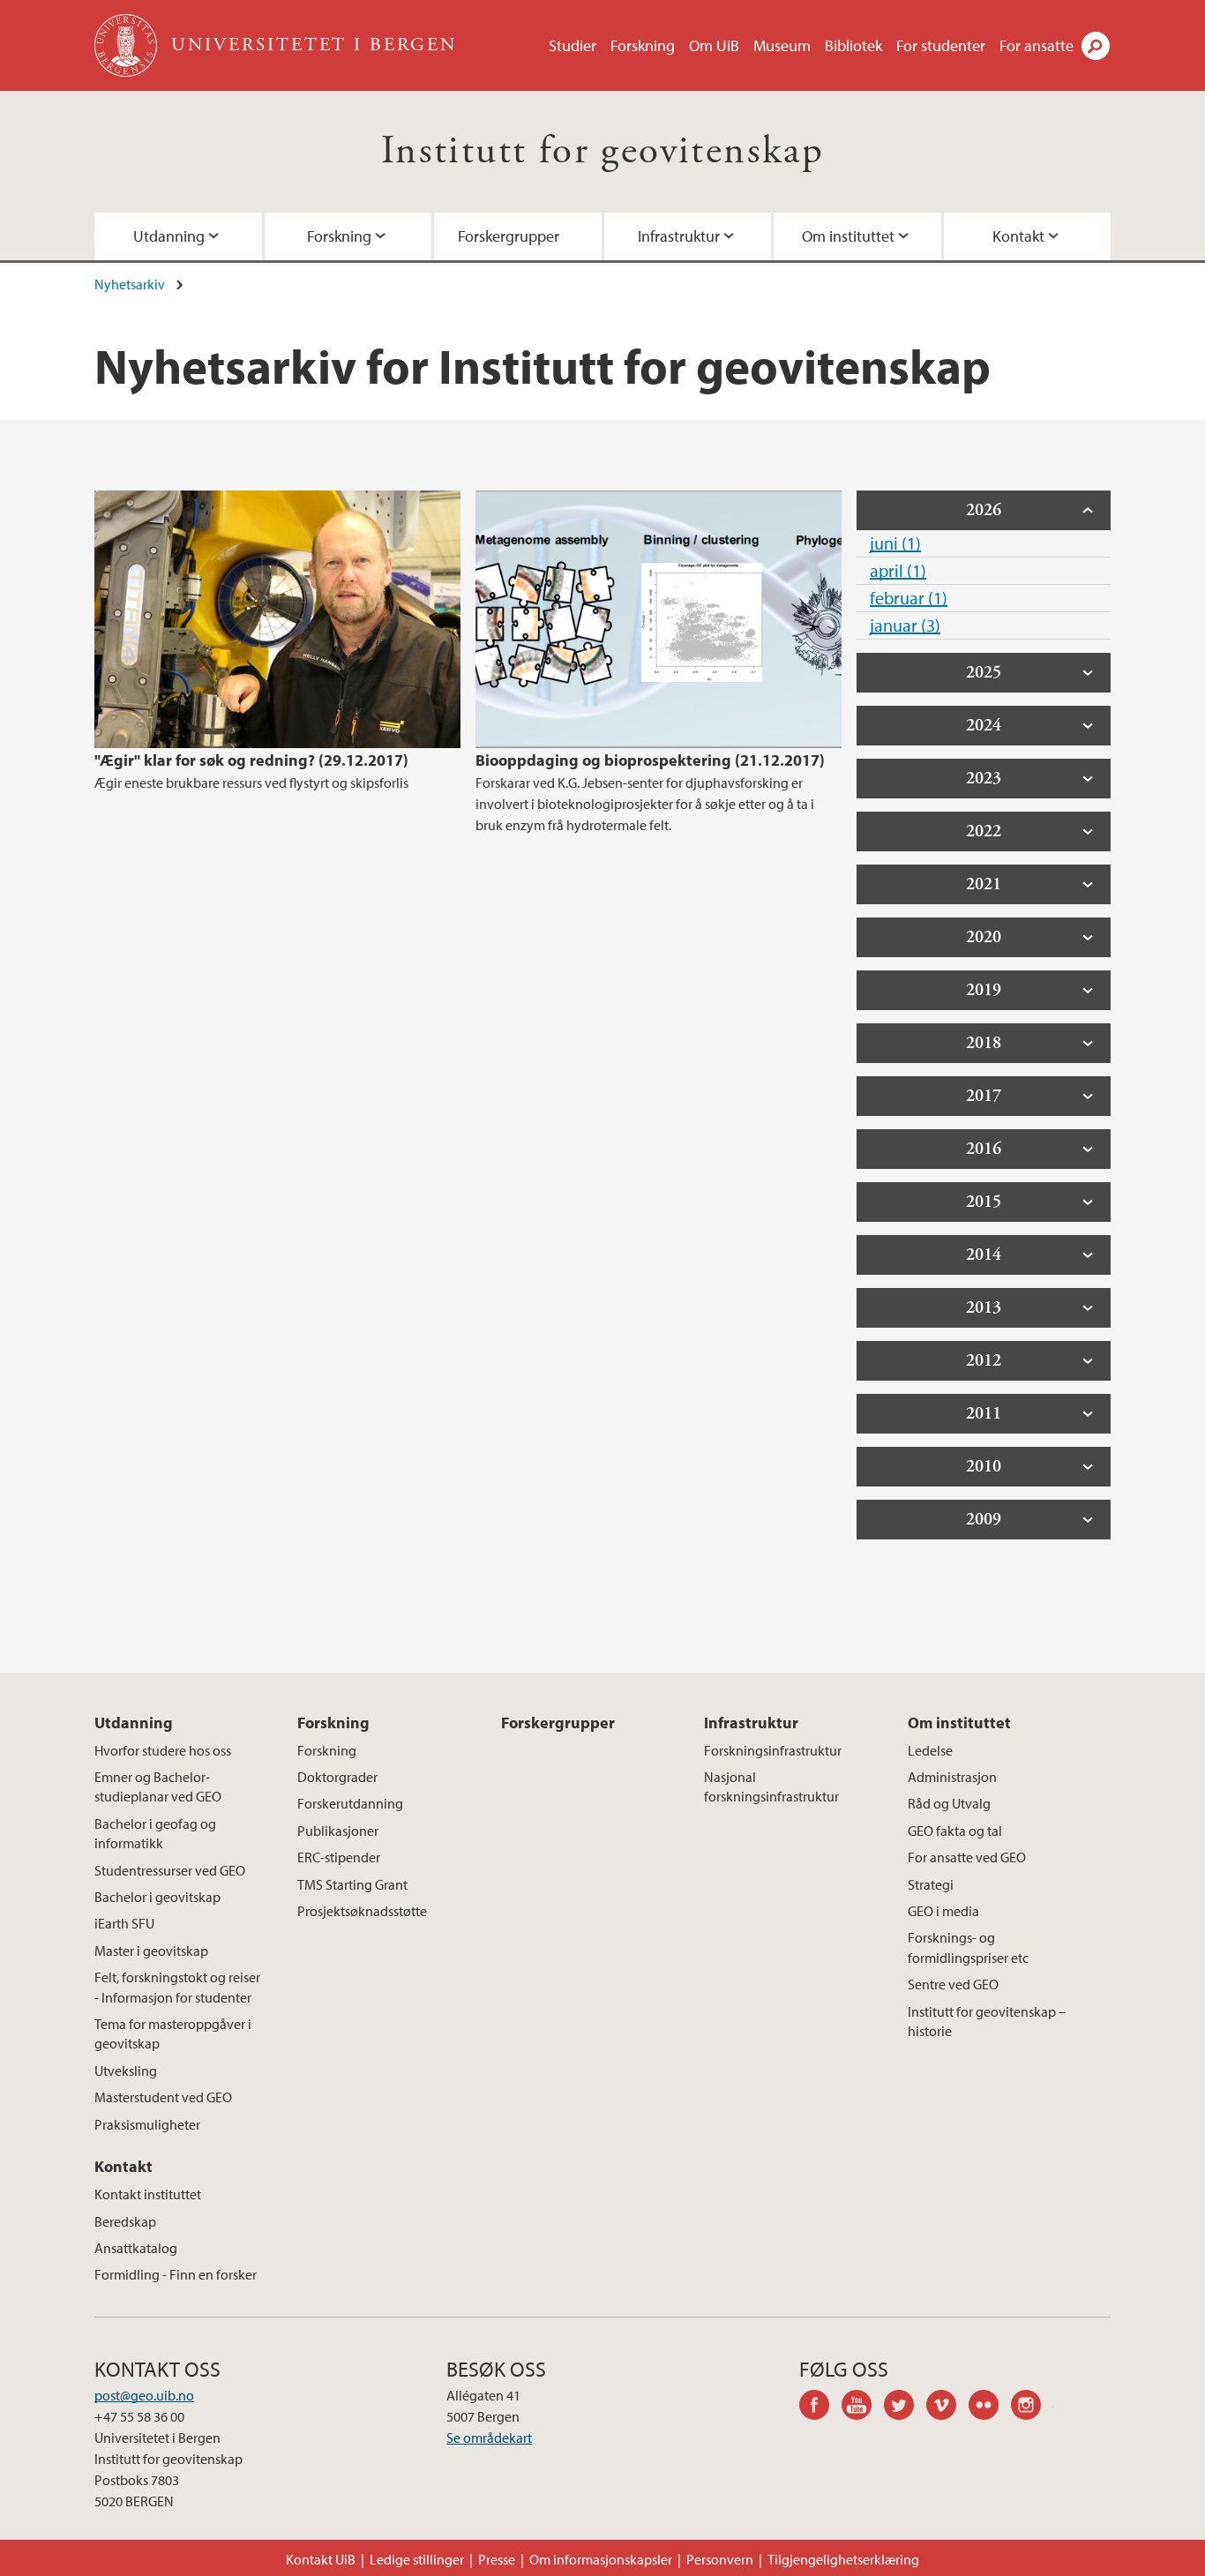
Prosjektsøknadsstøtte (362, 1911)
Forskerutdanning (350, 1803)
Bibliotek (853, 45)
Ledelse (930, 1750)
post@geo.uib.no (144, 2395)
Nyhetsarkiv (130, 284)
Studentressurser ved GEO (170, 1870)
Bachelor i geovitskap (157, 1897)
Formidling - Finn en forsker (176, 2274)
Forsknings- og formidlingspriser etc (968, 1947)
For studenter (941, 45)
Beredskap (125, 2221)
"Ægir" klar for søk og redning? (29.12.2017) (251, 760)
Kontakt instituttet (148, 2194)
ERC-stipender (339, 1857)
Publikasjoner (338, 1831)
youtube (863, 2408)
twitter (905, 2408)
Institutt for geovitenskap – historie (987, 2021)
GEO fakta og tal (955, 1831)
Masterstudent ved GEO (163, 2097)
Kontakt (1018, 236)
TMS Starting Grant (352, 1884)
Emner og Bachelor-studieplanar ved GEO (158, 1786)
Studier (573, 45)
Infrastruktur (679, 236)
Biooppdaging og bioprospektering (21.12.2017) (650, 760)
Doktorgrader (337, 1777)
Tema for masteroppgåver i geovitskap (173, 2033)
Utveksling (126, 2071)
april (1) (898, 570)
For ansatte (1037, 45)
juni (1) (895, 543)
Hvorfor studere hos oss (163, 1750)
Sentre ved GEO (953, 1984)
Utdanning (169, 236)
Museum (782, 45)
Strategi (931, 1884)
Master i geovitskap (151, 1951)
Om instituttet (848, 236)
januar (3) (905, 625)
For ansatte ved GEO (967, 1857)
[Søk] (1096, 46)
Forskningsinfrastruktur (773, 1750)
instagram (1032, 2408)
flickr (990, 2408)
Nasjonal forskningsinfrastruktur (771, 1786)
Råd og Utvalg (949, 1803)
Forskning (643, 45)
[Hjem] (127, 45)
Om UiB (714, 45)
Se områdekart (489, 2437)
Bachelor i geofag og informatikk (155, 1833)
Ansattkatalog (136, 2248)
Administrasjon (952, 1777)
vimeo (947, 2408)
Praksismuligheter (147, 2124)
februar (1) (909, 598)
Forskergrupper (509, 236)
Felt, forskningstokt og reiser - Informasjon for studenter (177, 1987)
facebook (820, 2408)
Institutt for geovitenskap (602, 151)
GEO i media (943, 1911)
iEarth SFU (124, 1923)
